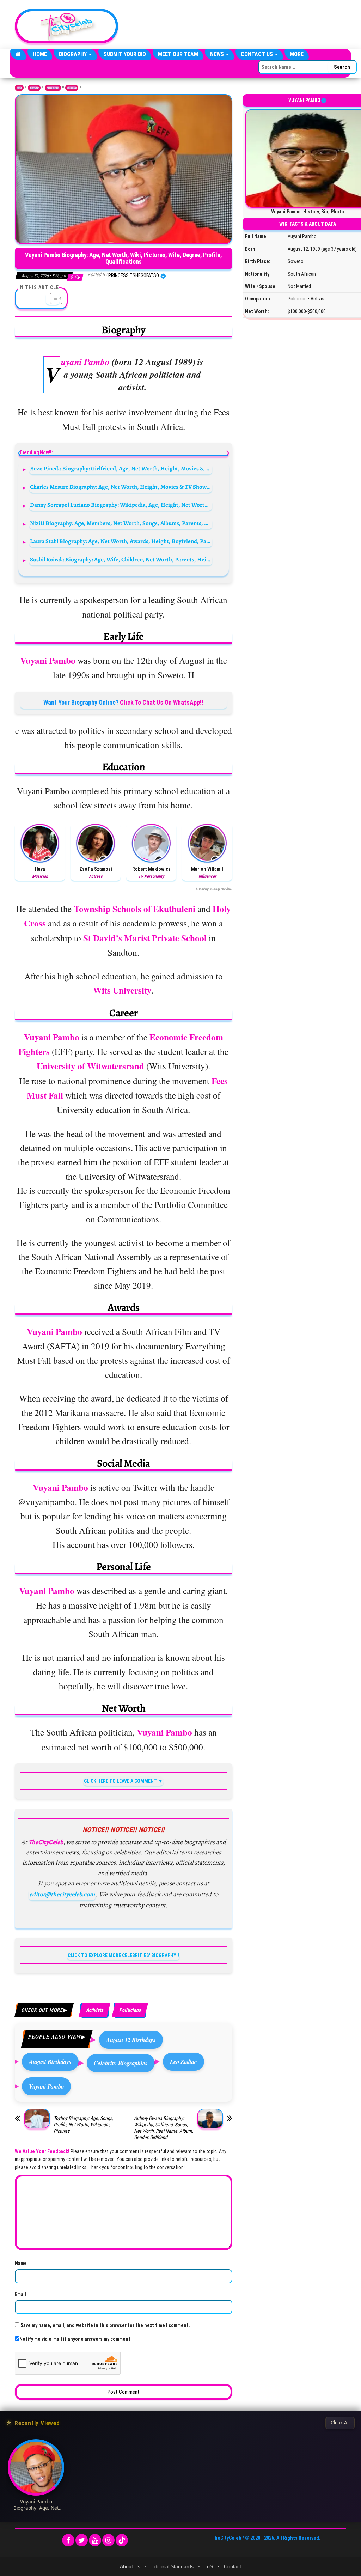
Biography (74, 54)
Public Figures (53, 88)
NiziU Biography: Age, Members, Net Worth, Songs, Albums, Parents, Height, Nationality (121, 523)
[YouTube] (95, 2540)
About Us (130, 2566)
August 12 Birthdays (131, 2040)
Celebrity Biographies (121, 2063)
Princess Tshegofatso (134, 275)
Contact (232, 2566)
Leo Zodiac (183, 2062)
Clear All (340, 2423)
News (218, 54)
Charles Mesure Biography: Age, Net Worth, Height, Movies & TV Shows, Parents (121, 487)
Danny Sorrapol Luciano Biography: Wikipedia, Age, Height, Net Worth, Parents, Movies (121, 505)
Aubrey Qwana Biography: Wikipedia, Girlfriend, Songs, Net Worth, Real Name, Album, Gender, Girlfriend (164, 2128)
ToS (209, 2566)
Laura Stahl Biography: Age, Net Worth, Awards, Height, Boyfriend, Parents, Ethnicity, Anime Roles (121, 541)
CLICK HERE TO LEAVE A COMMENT (120, 1781)
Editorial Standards (172, 2566)
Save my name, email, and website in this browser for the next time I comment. (105, 2325)
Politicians (72, 88)
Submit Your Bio (125, 54)
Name (21, 2263)
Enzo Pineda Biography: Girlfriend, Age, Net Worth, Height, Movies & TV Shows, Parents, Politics (121, 469)
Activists (94, 2010)
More (297, 54)
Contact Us (258, 54)
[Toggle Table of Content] (53, 298)
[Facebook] (68, 2540)
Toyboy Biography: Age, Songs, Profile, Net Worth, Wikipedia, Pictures (83, 2125)
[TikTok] (122, 2540)
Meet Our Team (178, 54)
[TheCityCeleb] (18, 54)
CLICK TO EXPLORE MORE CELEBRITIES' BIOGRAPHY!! (123, 1955)
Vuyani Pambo (46, 2086)
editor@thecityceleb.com (62, 1894)
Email (20, 2294)
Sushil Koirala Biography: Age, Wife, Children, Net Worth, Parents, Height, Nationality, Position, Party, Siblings (121, 560)
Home (40, 54)
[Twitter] (82, 2540)
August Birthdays (50, 2062)
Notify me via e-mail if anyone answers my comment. (76, 2339)
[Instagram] (108, 2540)
